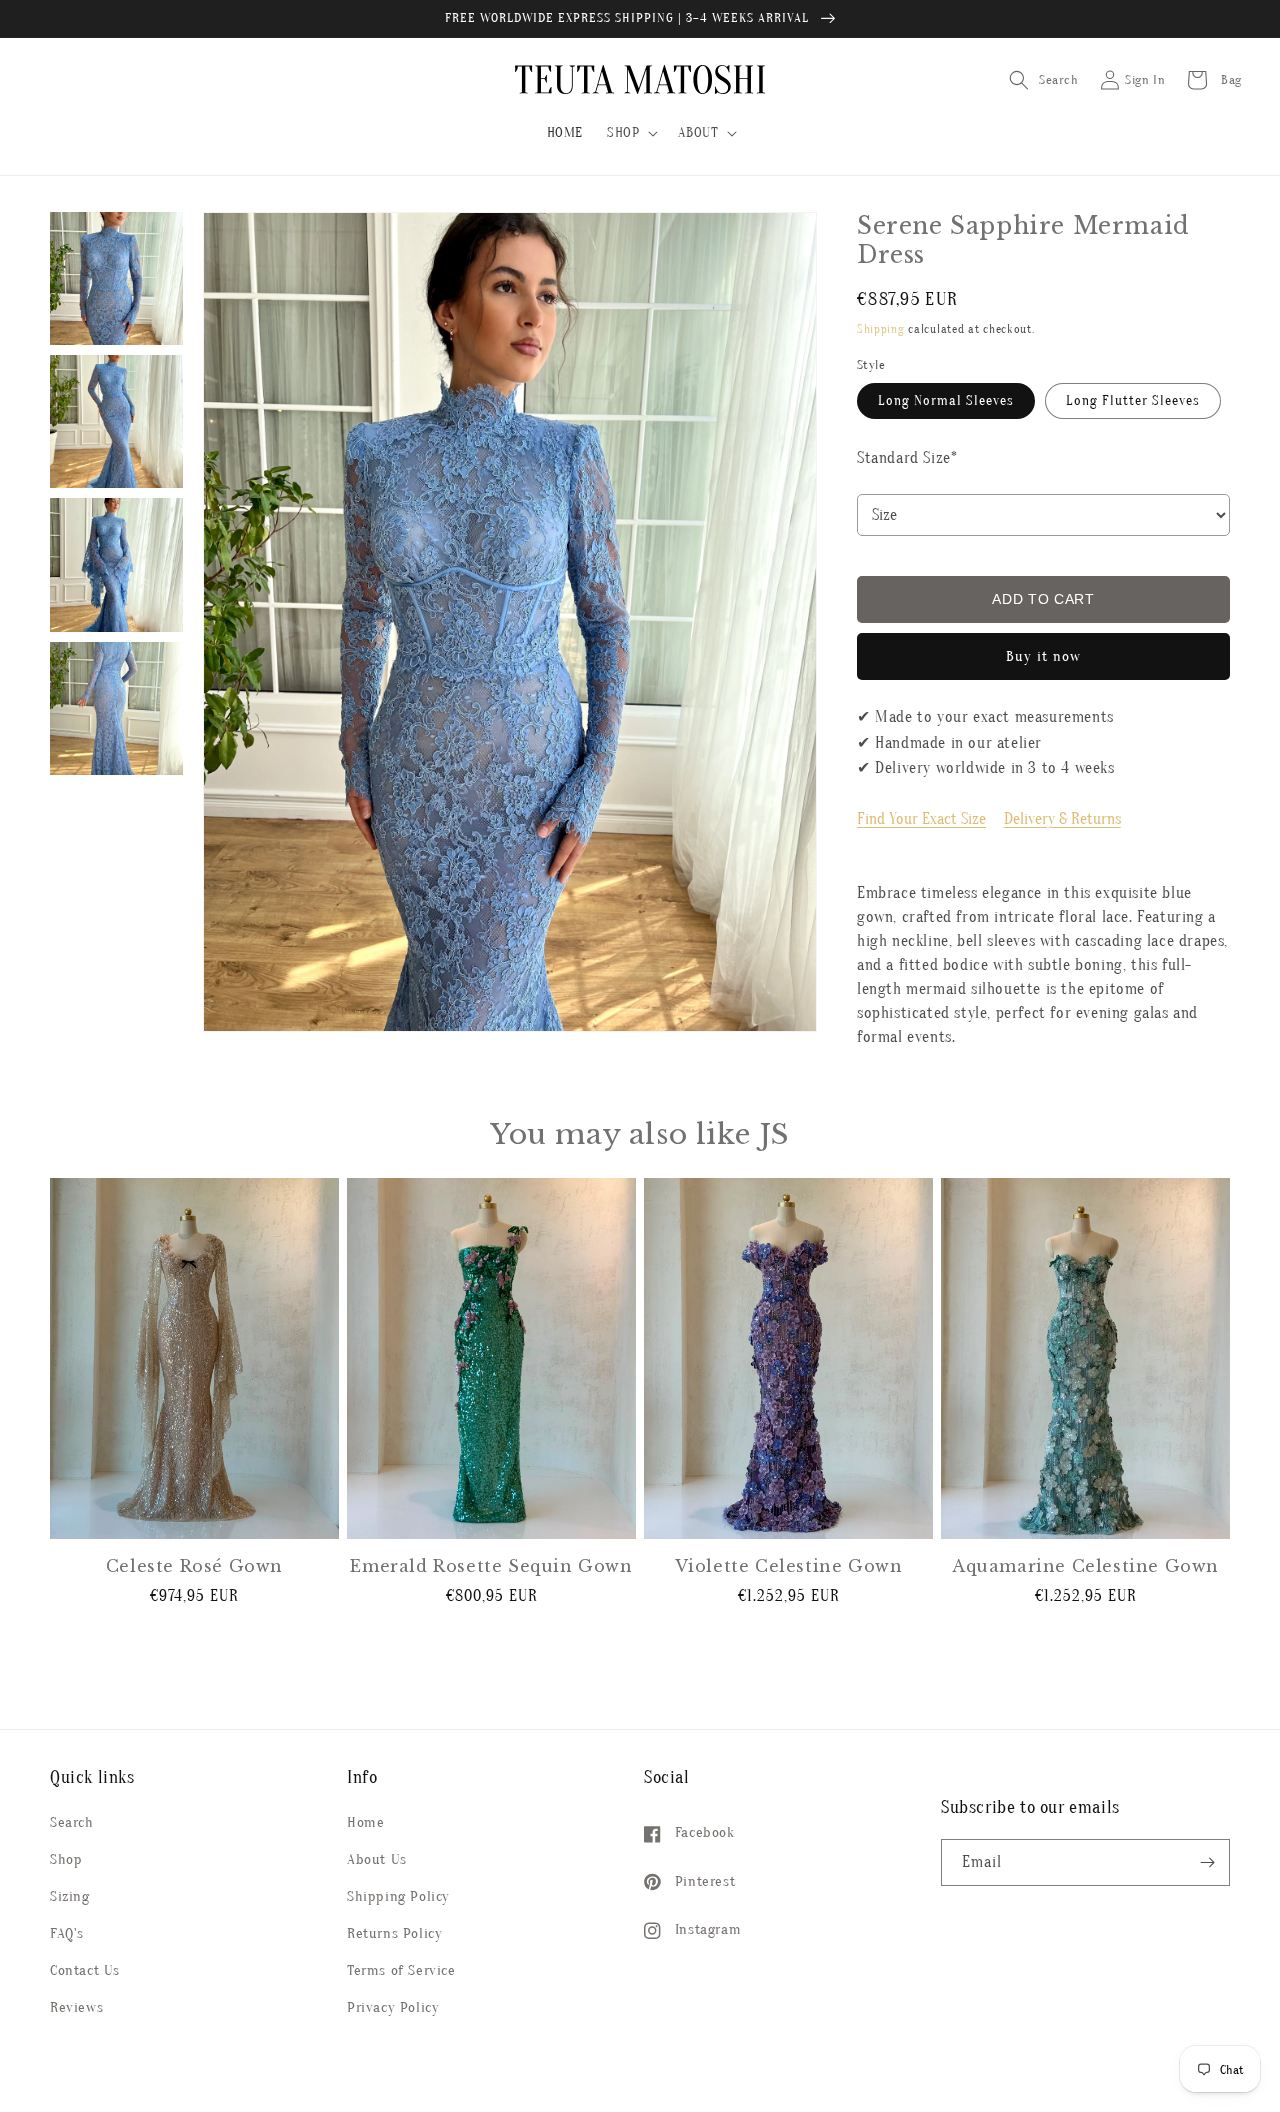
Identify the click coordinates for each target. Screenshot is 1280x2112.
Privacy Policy (393, 2007)
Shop (66, 1859)
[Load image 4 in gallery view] (116, 564)
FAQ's (67, 1933)
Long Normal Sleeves (946, 400)
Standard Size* (907, 458)
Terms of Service (401, 1970)
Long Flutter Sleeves (1133, 400)
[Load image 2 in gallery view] (116, 421)
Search (72, 1822)
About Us (377, 1859)
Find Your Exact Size (921, 819)
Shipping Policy (398, 1896)
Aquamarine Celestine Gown (1085, 1566)
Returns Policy (394, 1933)
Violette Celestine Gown (789, 1566)
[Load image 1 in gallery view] (116, 278)
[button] (630, 133)
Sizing (70, 1896)
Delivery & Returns (1062, 819)
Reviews (76, 2007)
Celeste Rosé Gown (194, 1566)
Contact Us (85, 1970)
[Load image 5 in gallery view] (116, 708)
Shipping (881, 329)
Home (365, 1822)
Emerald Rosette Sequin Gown (491, 1566)
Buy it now (1043, 656)
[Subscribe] (1207, 1862)
